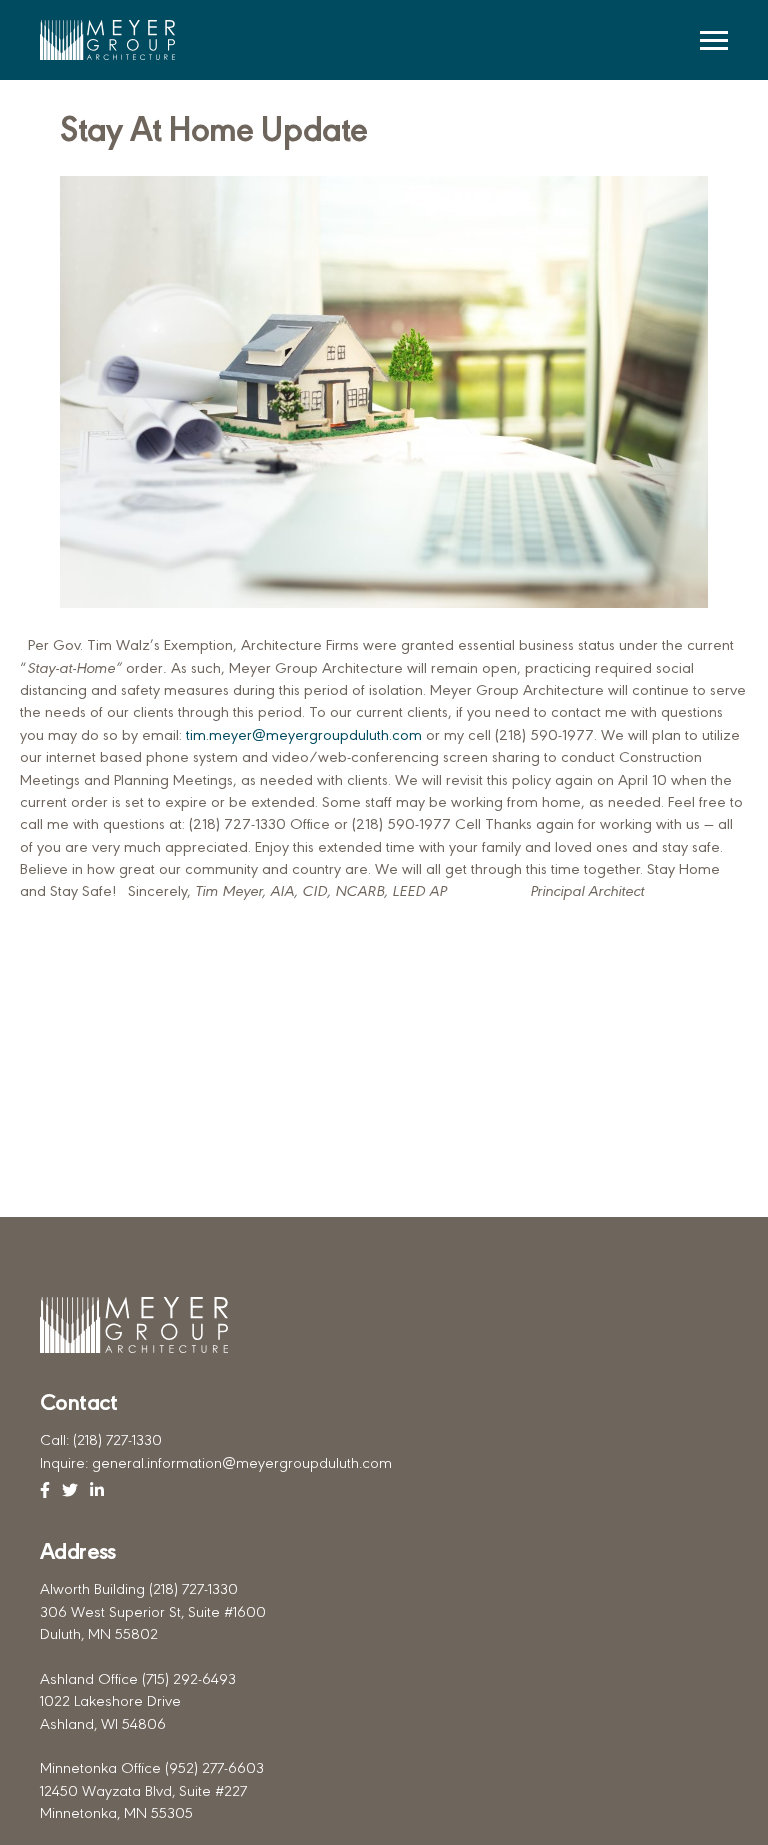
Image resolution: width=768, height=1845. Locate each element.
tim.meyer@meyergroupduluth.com (304, 737)
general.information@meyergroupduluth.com (242, 1465)
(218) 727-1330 (117, 1442)
